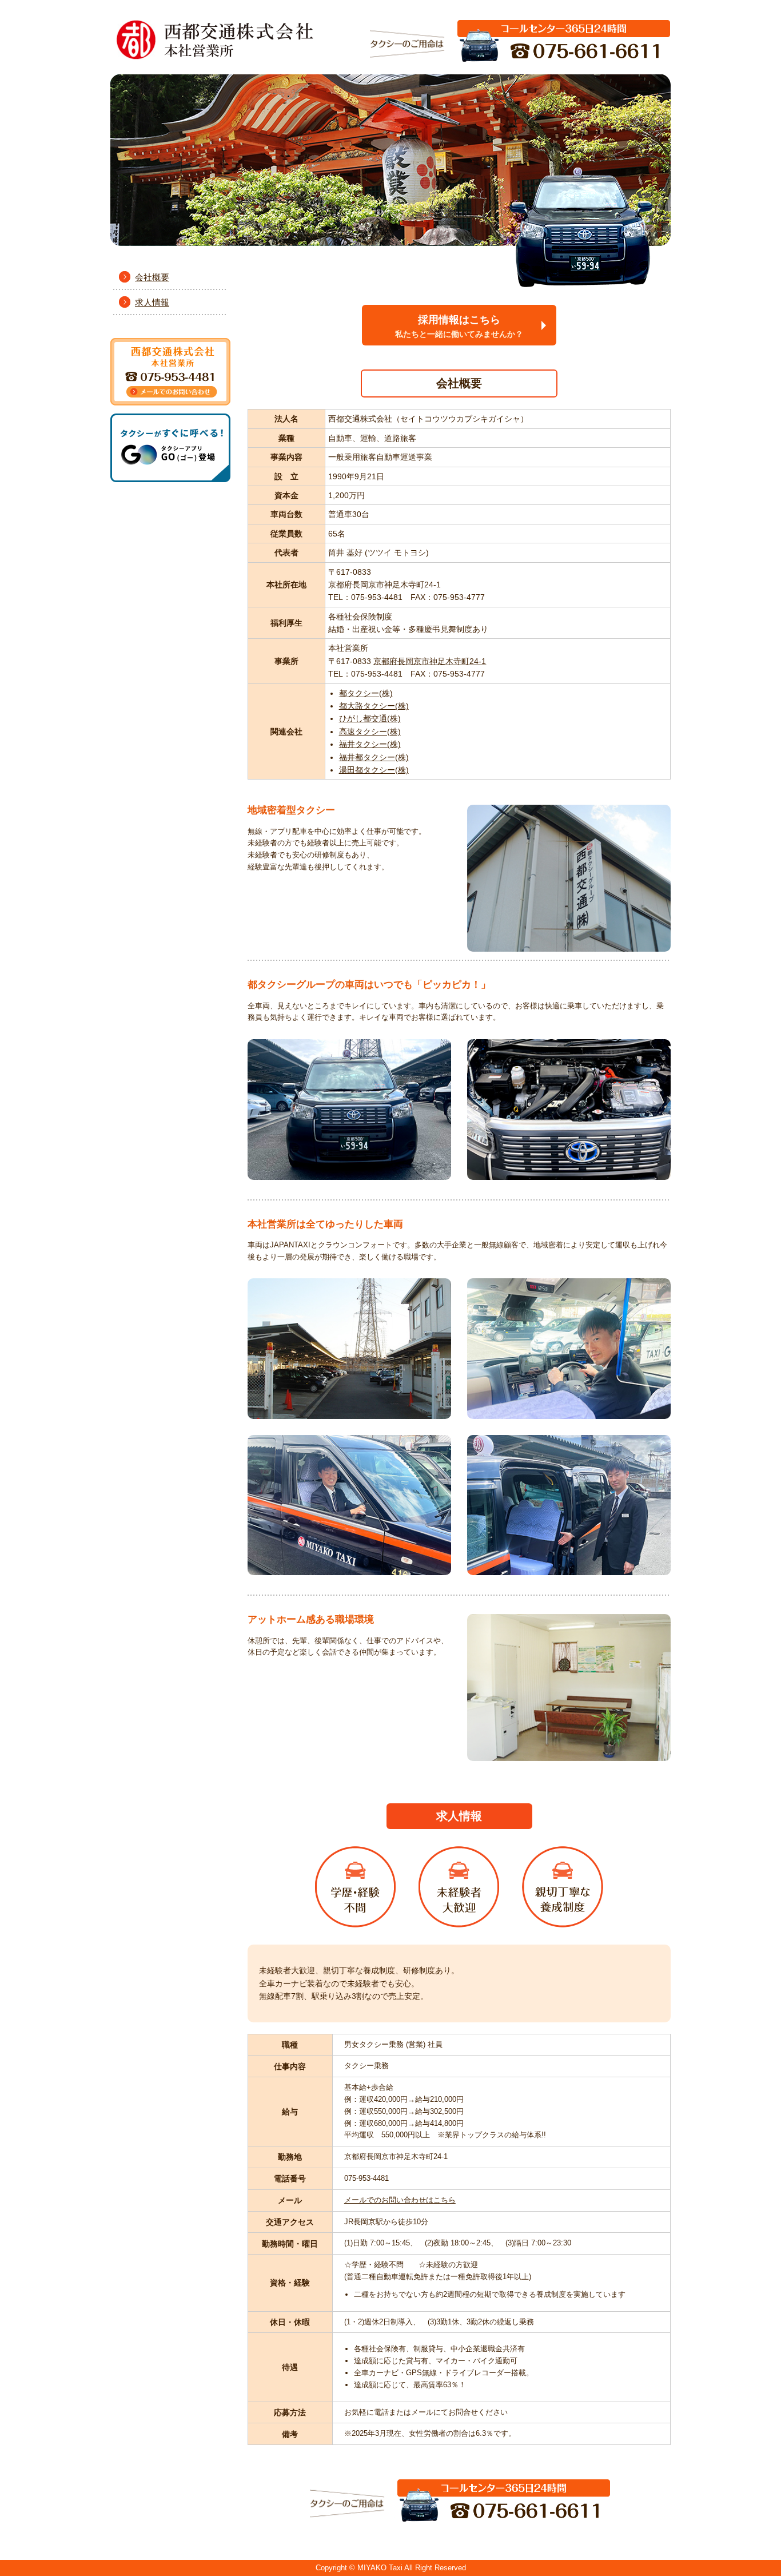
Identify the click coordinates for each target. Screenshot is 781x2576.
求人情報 (152, 302)
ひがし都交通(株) (370, 718)
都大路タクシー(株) (374, 706)
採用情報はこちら (459, 326)
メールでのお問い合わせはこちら (400, 2200)
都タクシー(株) (366, 693)
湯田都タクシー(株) (374, 770)
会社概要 (152, 277)
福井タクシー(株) (370, 744)
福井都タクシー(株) (374, 757)
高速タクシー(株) (370, 732)
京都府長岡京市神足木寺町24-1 (430, 661)
